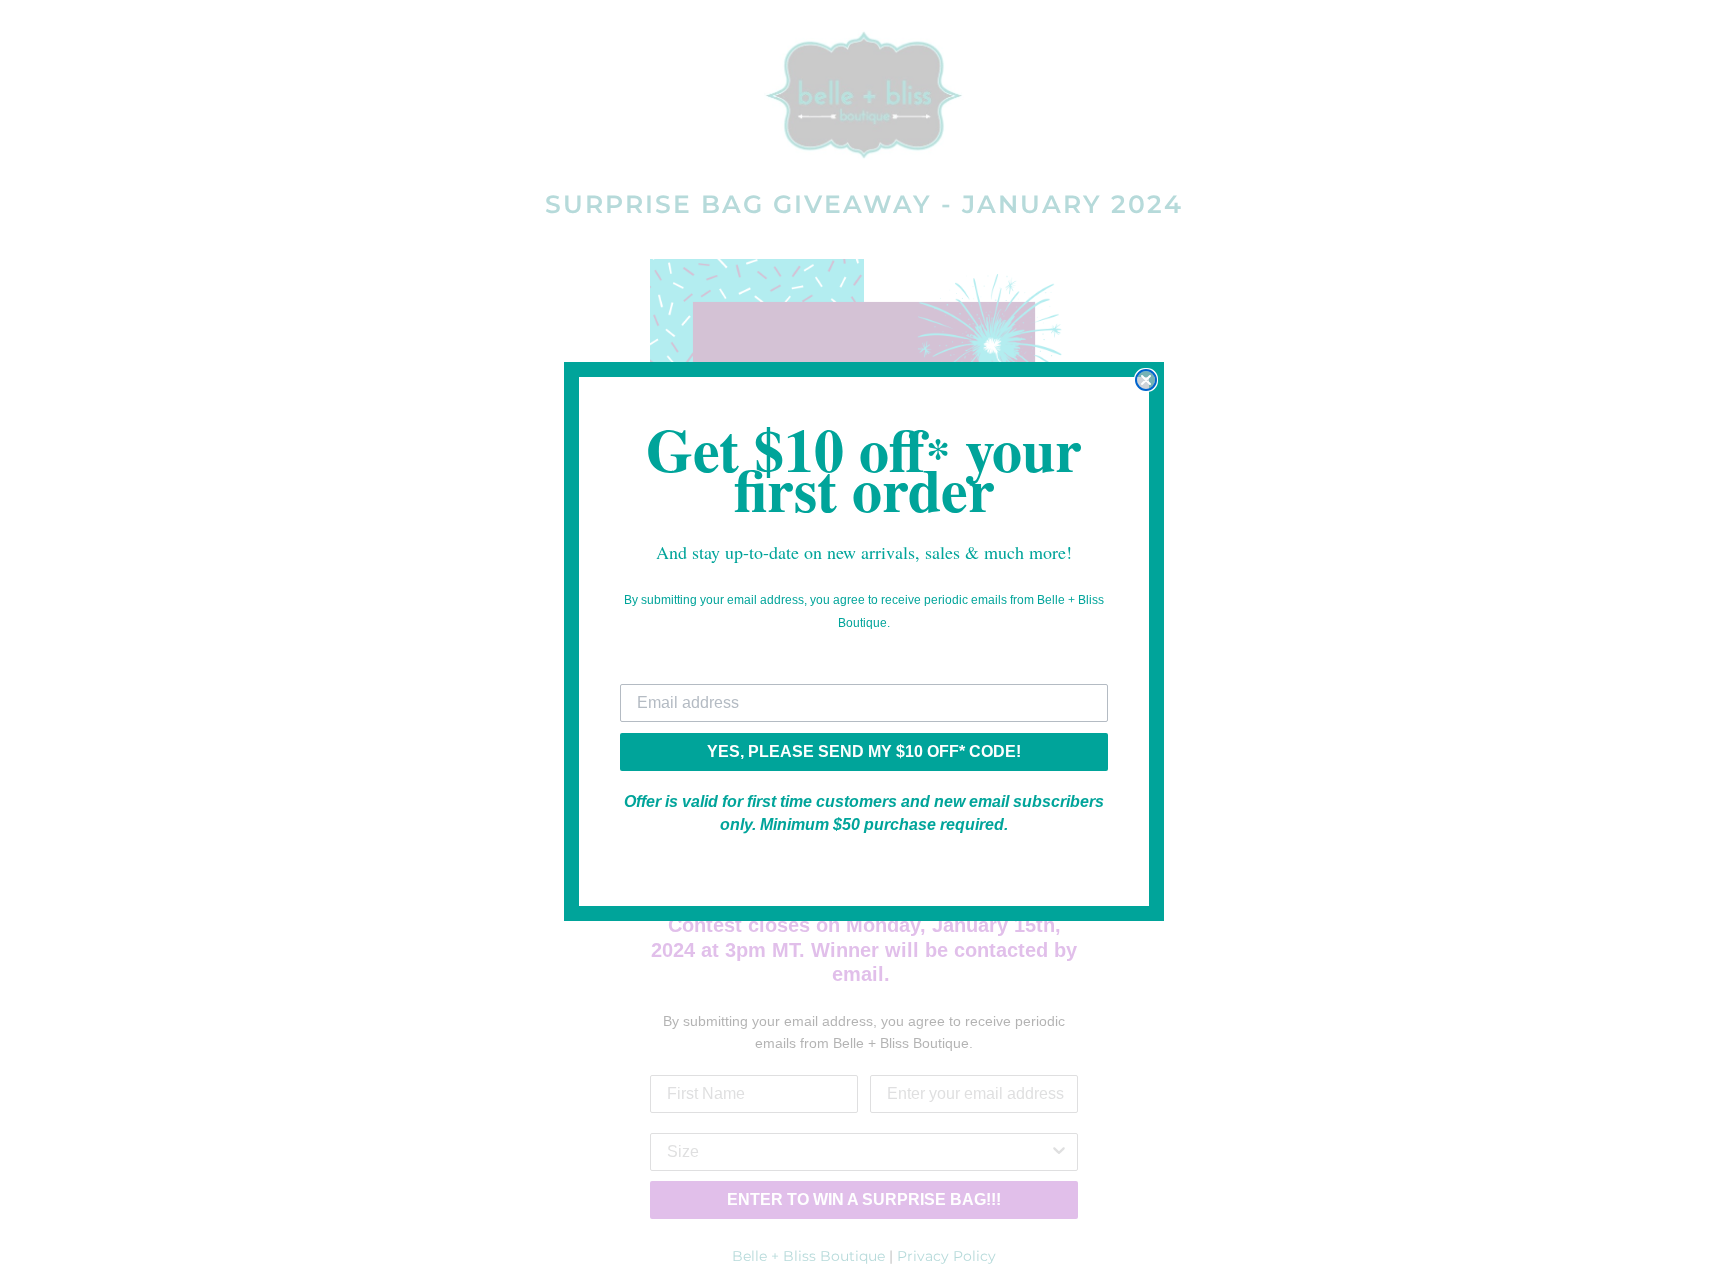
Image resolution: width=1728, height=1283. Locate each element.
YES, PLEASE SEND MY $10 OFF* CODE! (864, 751)
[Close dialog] (1146, 380)
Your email (660, 668)
